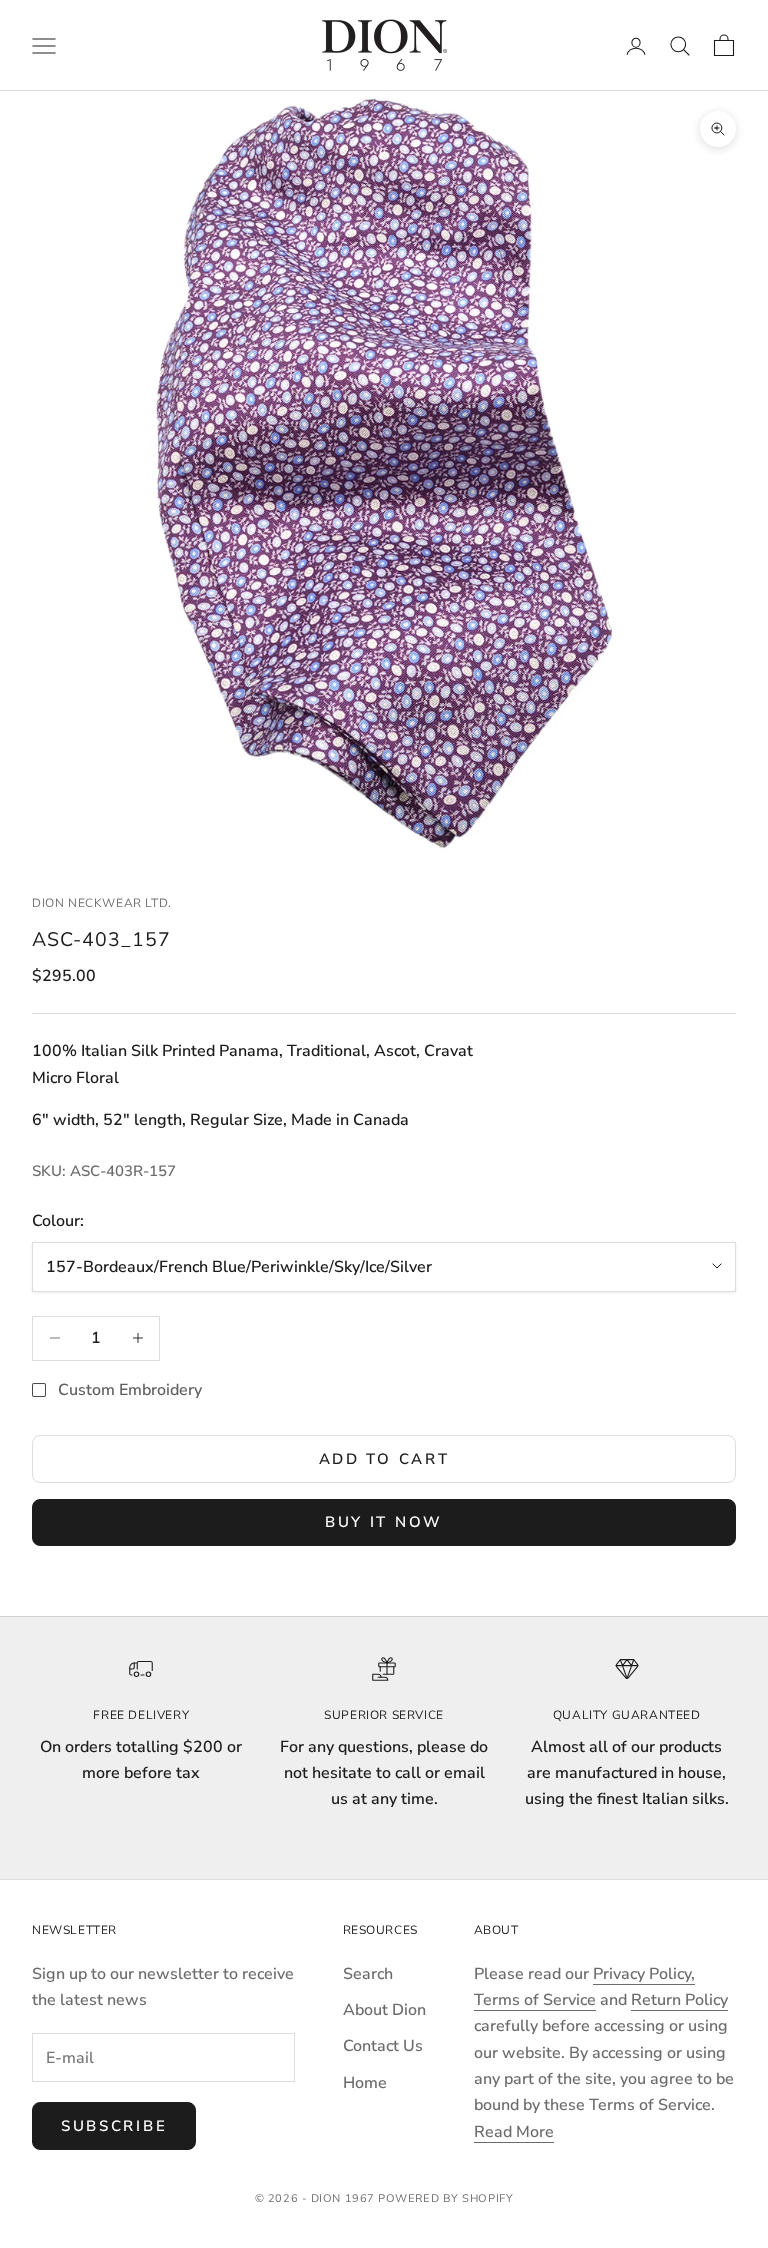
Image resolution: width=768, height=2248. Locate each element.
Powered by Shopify (445, 2198)
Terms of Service (535, 2000)
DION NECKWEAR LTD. (102, 903)
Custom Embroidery (130, 1390)
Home (365, 2083)
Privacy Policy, (644, 1974)
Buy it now (384, 1522)
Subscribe (114, 2126)
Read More (514, 2132)
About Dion (384, 2010)
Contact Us (383, 2046)
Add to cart (384, 1459)
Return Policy (679, 2000)
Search (368, 1974)
